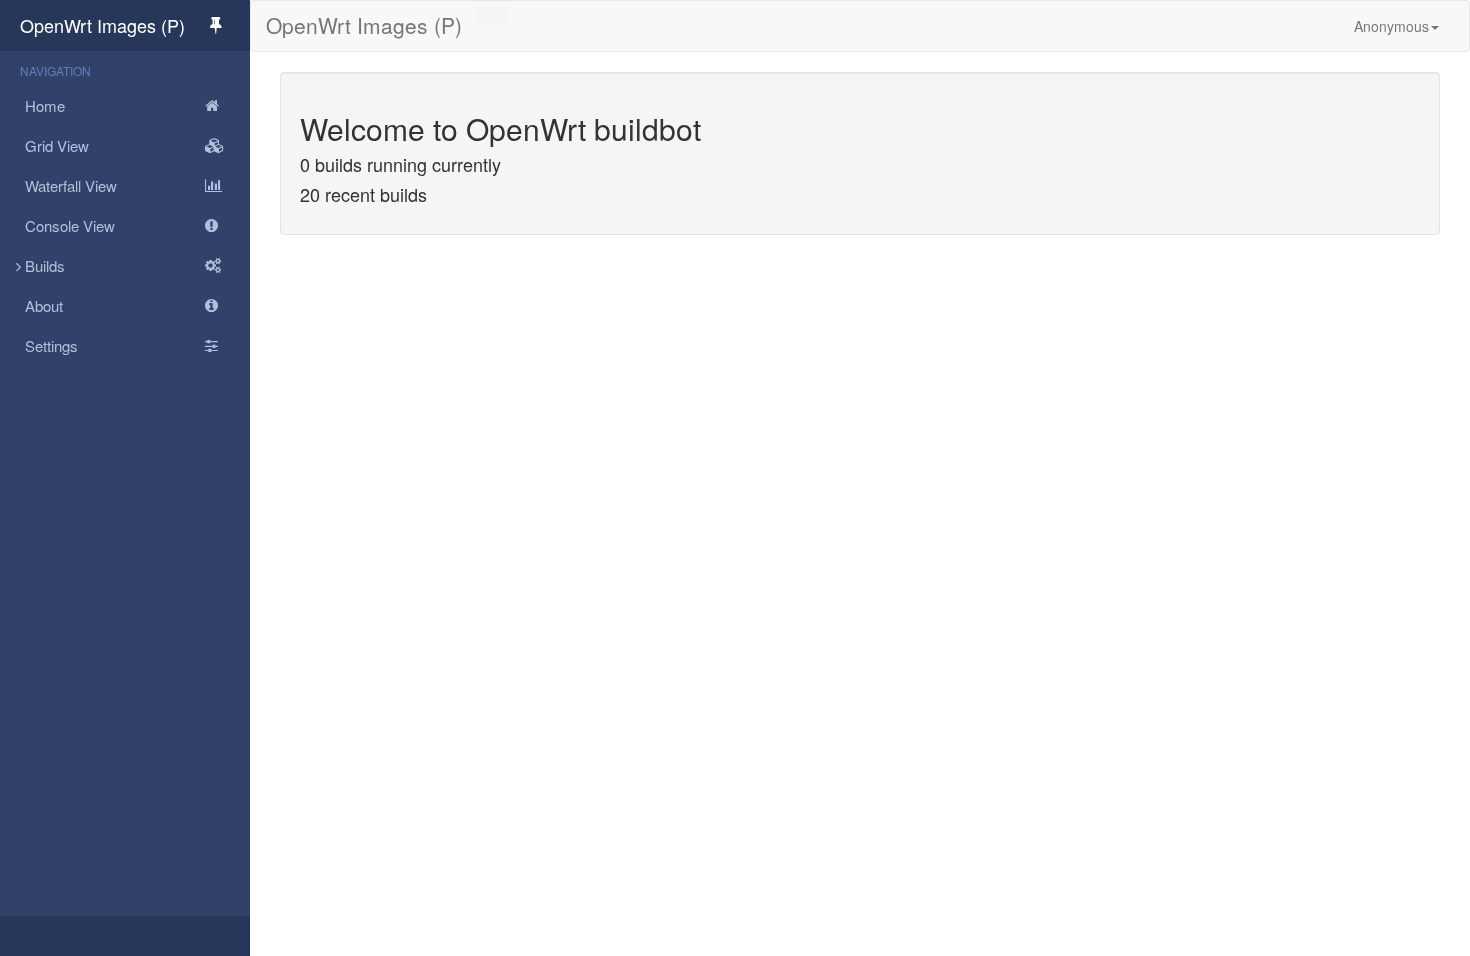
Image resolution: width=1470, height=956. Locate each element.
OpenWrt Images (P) (102, 25)
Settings (51, 345)
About (44, 305)
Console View (70, 225)
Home (45, 105)
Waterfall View (71, 185)
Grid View (57, 145)
